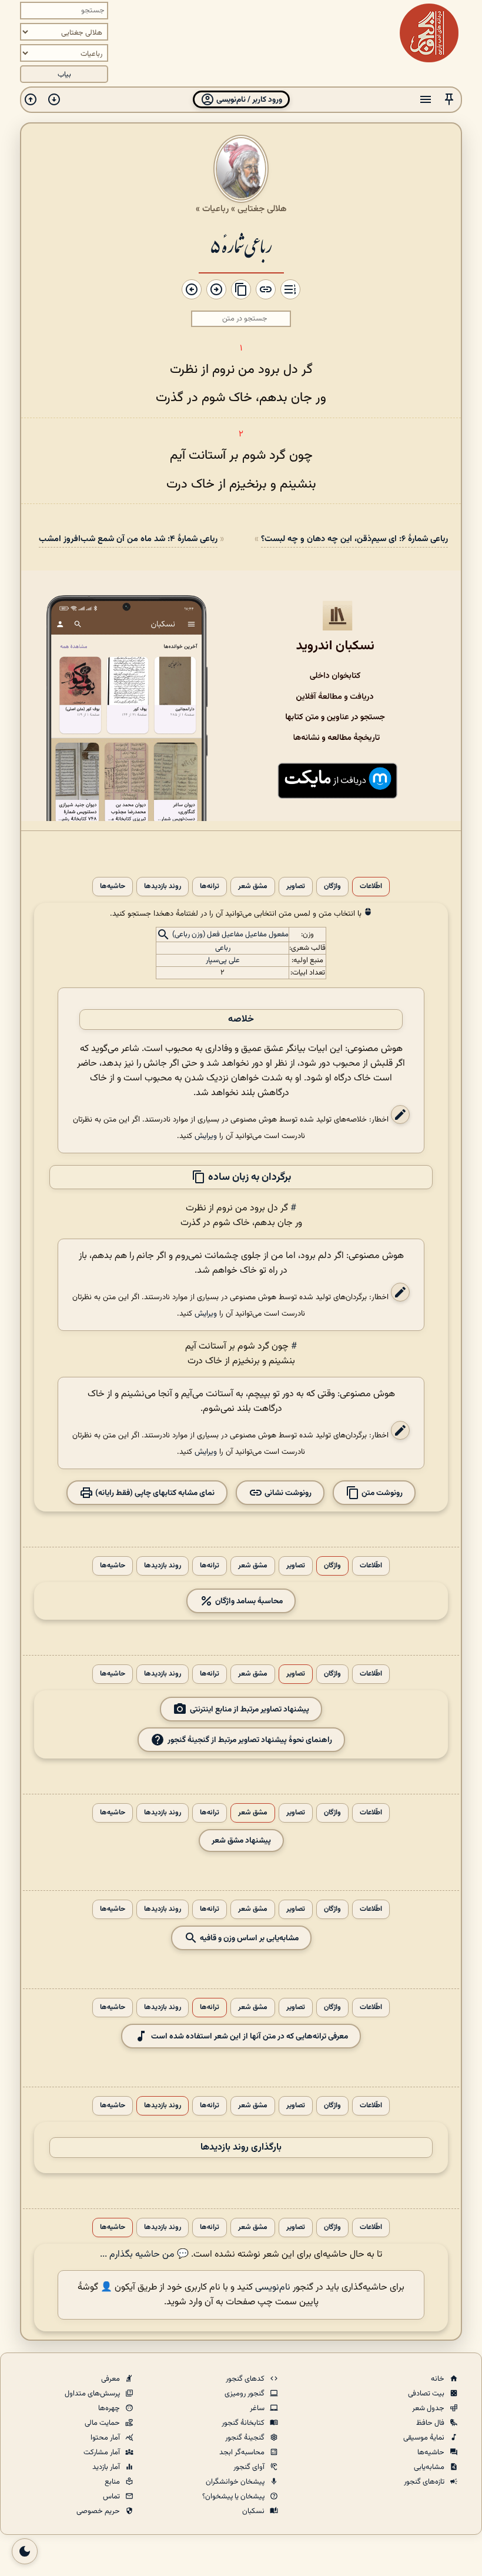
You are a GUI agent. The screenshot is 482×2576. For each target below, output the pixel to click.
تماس (112, 2497)
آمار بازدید (107, 2467)
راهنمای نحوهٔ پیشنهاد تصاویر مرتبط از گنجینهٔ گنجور (250, 1739)
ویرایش (206, 1136)
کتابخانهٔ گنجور (244, 2423)
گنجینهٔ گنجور (246, 2438)
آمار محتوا (106, 2438)
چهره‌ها (110, 2408)
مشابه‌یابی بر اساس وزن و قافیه (248, 1938)
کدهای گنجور (246, 2379)
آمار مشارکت (103, 2452)
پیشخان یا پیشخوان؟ (234, 2497)
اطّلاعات (371, 887)
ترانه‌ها (210, 887)
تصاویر (296, 887)
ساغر (258, 2408)
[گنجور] (429, 33)
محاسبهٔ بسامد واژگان (248, 1601)
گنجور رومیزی (245, 2394)
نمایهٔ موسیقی (425, 2438)
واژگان (332, 887)
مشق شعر (253, 887)
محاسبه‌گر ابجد (243, 2452)
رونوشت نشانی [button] (287, 1492)
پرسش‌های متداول (93, 2394)
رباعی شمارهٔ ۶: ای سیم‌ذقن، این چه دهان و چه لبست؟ (354, 539)
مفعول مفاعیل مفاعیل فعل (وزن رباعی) (230, 935)
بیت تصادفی (427, 2394)
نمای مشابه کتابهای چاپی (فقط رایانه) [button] (154, 1492)
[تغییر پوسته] (25, 2551)
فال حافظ (431, 2423)
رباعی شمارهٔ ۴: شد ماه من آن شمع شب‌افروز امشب (128, 539)
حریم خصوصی (99, 2511)
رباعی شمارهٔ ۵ (241, 245)
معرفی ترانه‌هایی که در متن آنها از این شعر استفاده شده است (250, 2036)
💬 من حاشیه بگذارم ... (144, 2255)
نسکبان (254, 2511)
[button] (449, 100)
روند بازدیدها (163, 887)
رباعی (223, 948)
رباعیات (215, 209)
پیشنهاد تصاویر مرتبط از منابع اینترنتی (250, 1709)
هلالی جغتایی (262, 209)
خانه (439, 2379)
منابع (113, 2482)
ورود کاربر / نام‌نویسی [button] (248, 100)
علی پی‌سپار (223, 960)
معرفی (111, 2379)
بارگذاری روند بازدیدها (241, 2148)
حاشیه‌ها (113, 887)
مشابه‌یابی (430, 2467)
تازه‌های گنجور (425, 2482)
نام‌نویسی (273, 2288)
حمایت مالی (103, 2423)
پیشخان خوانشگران (236, 2482)
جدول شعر (429, 2408)
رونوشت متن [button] (381, 1492)
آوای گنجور (250, 2467)
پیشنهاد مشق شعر (241, 1841)
